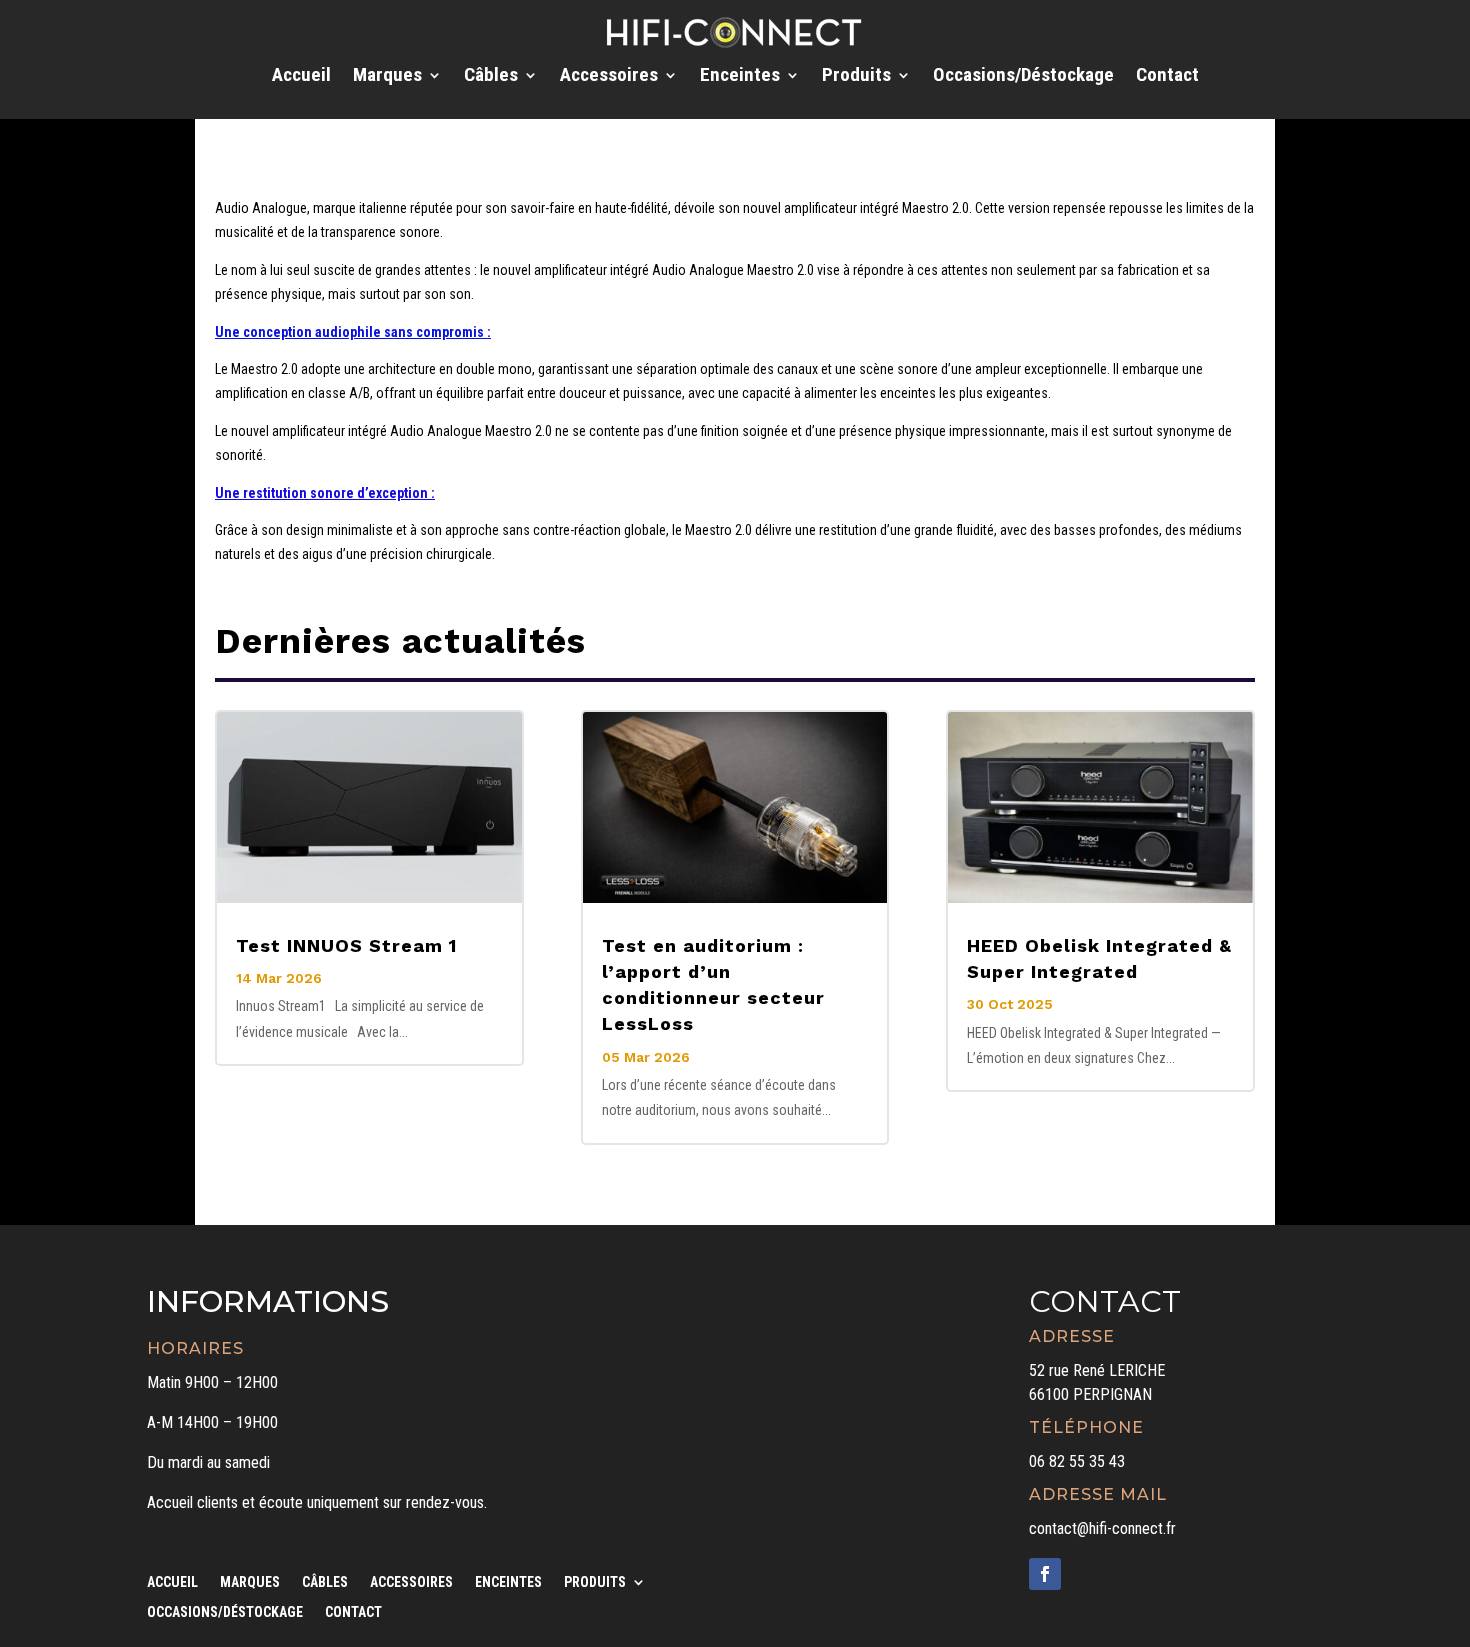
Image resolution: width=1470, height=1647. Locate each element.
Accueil (301, 77)
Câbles (491, 77)
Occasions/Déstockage (1023, 77)
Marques (387, 77)
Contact (1167, 77)
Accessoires (609, 77)
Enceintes (740, 77)
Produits (856, 77)
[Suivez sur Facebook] (1045, 1574)
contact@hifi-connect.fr (1102, 1528)
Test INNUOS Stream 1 (346, 945)
